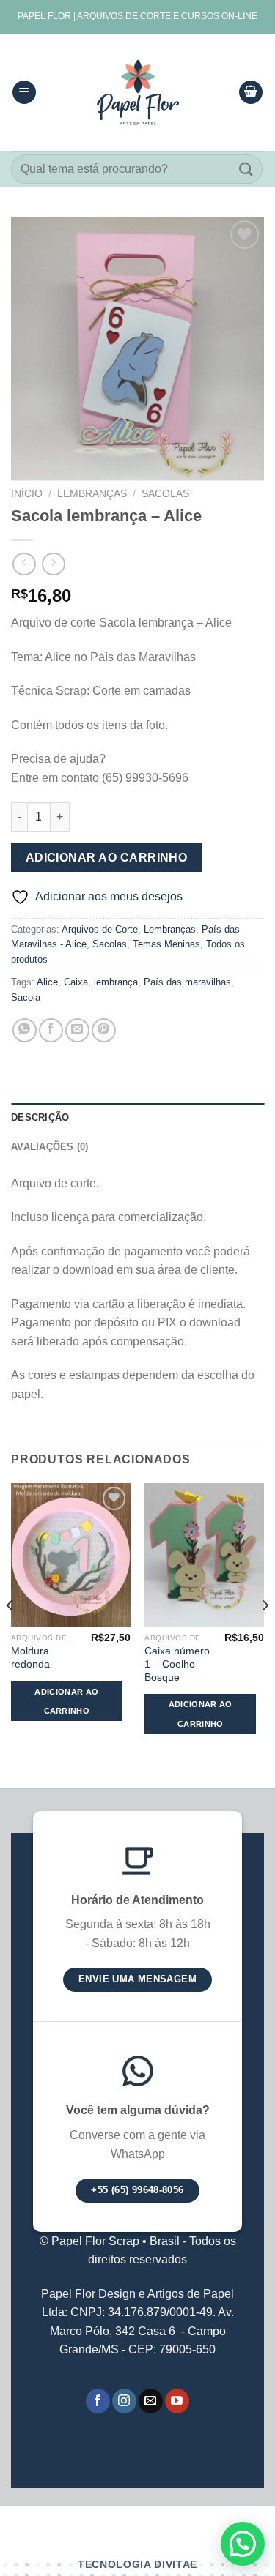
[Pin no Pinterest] (104, 1030)
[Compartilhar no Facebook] (51, 1030)
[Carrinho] (251, 93)
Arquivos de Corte (100, 929)
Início (27, 494)
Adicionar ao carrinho (107, 858)
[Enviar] (246, 169)
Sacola (26, 997)
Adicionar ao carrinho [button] (66, 1701)
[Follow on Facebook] (98, 2401)
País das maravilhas (187, 982)
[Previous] (10, 1634)
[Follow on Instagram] (124, 2401)
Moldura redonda (30, 1658)
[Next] (265, 1634)
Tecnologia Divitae (137, 2565)
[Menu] (24, 93)
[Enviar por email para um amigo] (77, 1030)
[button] (243, 2544)
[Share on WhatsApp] (25, 1030)
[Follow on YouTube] (177, 2401)
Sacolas (165, 494)
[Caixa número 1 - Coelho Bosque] (204, 1554)
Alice (47, 982)
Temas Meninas (166, 944)
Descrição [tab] (40, 1117)
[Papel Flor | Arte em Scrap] (138, 92)
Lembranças (92, 494)
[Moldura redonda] (71, 1554)
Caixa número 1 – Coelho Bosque (177, 1664)
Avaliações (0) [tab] (50, 1147)
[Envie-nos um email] (151, 2401)
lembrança (116, 982)
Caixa (76, 982)
